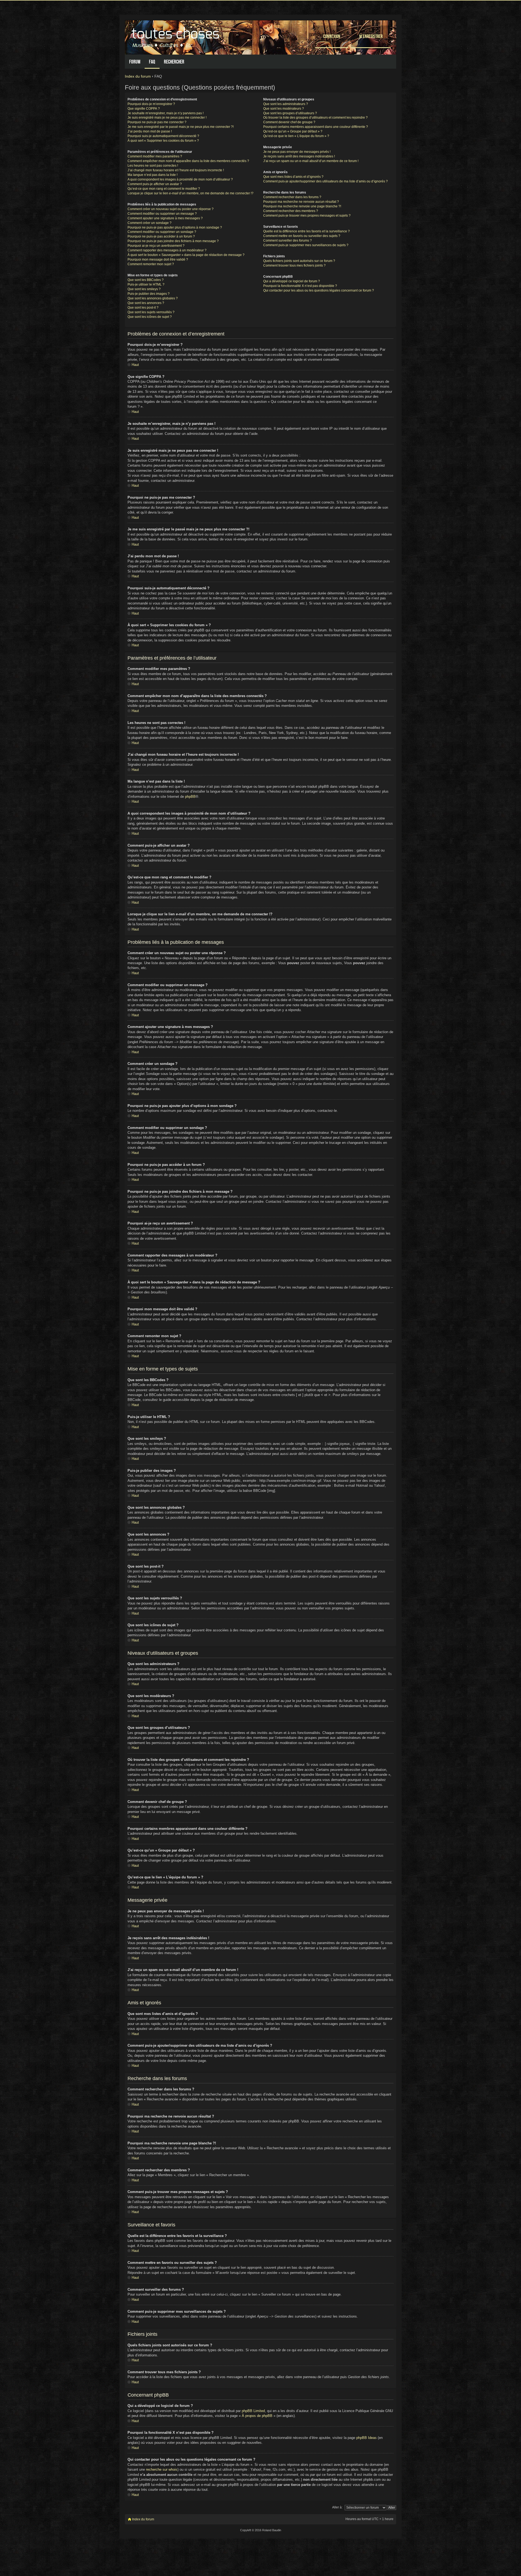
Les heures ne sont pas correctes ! (153, 166)
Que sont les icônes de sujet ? (150, 317)
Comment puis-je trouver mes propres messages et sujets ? (307, 216)
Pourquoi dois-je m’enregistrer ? (151, 104)
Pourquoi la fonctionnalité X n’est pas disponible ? (300, 286)
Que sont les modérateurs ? (284, 109)
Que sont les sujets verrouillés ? (151, 312)
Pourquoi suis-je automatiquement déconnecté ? (163, 136)
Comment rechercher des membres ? (291, 211)
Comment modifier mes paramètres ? (155, 156)
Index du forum (138, 76)
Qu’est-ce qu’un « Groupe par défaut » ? (293, 131)
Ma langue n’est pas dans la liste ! (153, 175)
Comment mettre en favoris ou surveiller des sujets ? (302, 236)
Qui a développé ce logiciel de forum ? (292, 281)
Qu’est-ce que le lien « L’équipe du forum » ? (296, 136)
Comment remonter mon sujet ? (151, 264)
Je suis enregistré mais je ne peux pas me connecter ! (167, 118)
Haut (135, 365)
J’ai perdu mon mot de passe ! (150, 131)
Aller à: (337, 2507)
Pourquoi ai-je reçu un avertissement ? (156, 246)
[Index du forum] (176, 36)
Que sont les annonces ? (146, 303)
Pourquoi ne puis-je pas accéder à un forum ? (161, 236)
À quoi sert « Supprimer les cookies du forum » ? (163, 141)
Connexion (332, 36)
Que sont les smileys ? (144, 289)
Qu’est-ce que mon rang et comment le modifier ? (164, 189)
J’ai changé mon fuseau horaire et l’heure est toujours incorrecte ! (176, 170)
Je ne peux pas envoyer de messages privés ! (297, 152)
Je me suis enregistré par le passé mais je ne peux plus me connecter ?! (181, 127)
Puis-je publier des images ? (149, 294)
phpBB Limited (253, 2411)
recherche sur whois (162, 2469)
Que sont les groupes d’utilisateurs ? (290, 113)
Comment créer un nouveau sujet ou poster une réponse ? (171, 209)
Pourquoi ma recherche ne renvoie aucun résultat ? (301, 202)
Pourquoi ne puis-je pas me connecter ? (157, 122)
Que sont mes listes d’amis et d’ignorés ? (293, 177)
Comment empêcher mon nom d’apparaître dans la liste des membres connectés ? (188, 161)
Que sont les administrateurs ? (286, 104)
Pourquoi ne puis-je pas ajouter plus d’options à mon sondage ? (175, 227)
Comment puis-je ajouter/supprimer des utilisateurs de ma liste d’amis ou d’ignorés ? (325, 181)
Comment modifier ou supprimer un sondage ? (162, 232)
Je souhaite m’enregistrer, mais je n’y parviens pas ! (166, 113)
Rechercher (174, 62)
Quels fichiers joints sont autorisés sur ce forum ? (299, 261)
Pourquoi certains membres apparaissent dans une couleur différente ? (316, 127)
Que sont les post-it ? (143, 308)
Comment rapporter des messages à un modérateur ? (167, 250)
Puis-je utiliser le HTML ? (146, 284)
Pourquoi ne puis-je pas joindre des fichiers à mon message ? (173, 241)
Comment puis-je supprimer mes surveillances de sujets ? (306, 245)
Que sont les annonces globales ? (153, 298)
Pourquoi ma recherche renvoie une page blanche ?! (302, 206)
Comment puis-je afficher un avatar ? (155, 184)
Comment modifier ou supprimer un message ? (162, 214)
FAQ (152, 62)
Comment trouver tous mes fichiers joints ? (294, 265)
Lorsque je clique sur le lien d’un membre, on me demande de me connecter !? (190, 193)
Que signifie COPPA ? (144, 109)
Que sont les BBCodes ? (146, 280)
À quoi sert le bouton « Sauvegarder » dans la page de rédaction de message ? (186, 255)
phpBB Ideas (366, 2438)
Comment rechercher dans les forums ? (292, 197)
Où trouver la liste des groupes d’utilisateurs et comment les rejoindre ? (315, 118)
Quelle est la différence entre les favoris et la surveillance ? (306, 231)
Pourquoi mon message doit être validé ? (158, 260)
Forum (135, 62)
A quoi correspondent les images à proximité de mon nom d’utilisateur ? (180, 179)
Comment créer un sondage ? (150, 223)
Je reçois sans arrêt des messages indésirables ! (299, 156)
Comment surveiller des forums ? (287, 240)
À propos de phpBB (257, 2416)
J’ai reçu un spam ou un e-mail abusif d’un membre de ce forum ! (311, 161)
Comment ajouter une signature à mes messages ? (165, 218)
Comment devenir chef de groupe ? (289, 122)
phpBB (190, 797)
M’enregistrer (371, 36)
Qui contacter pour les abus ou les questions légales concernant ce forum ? (319, 290)
